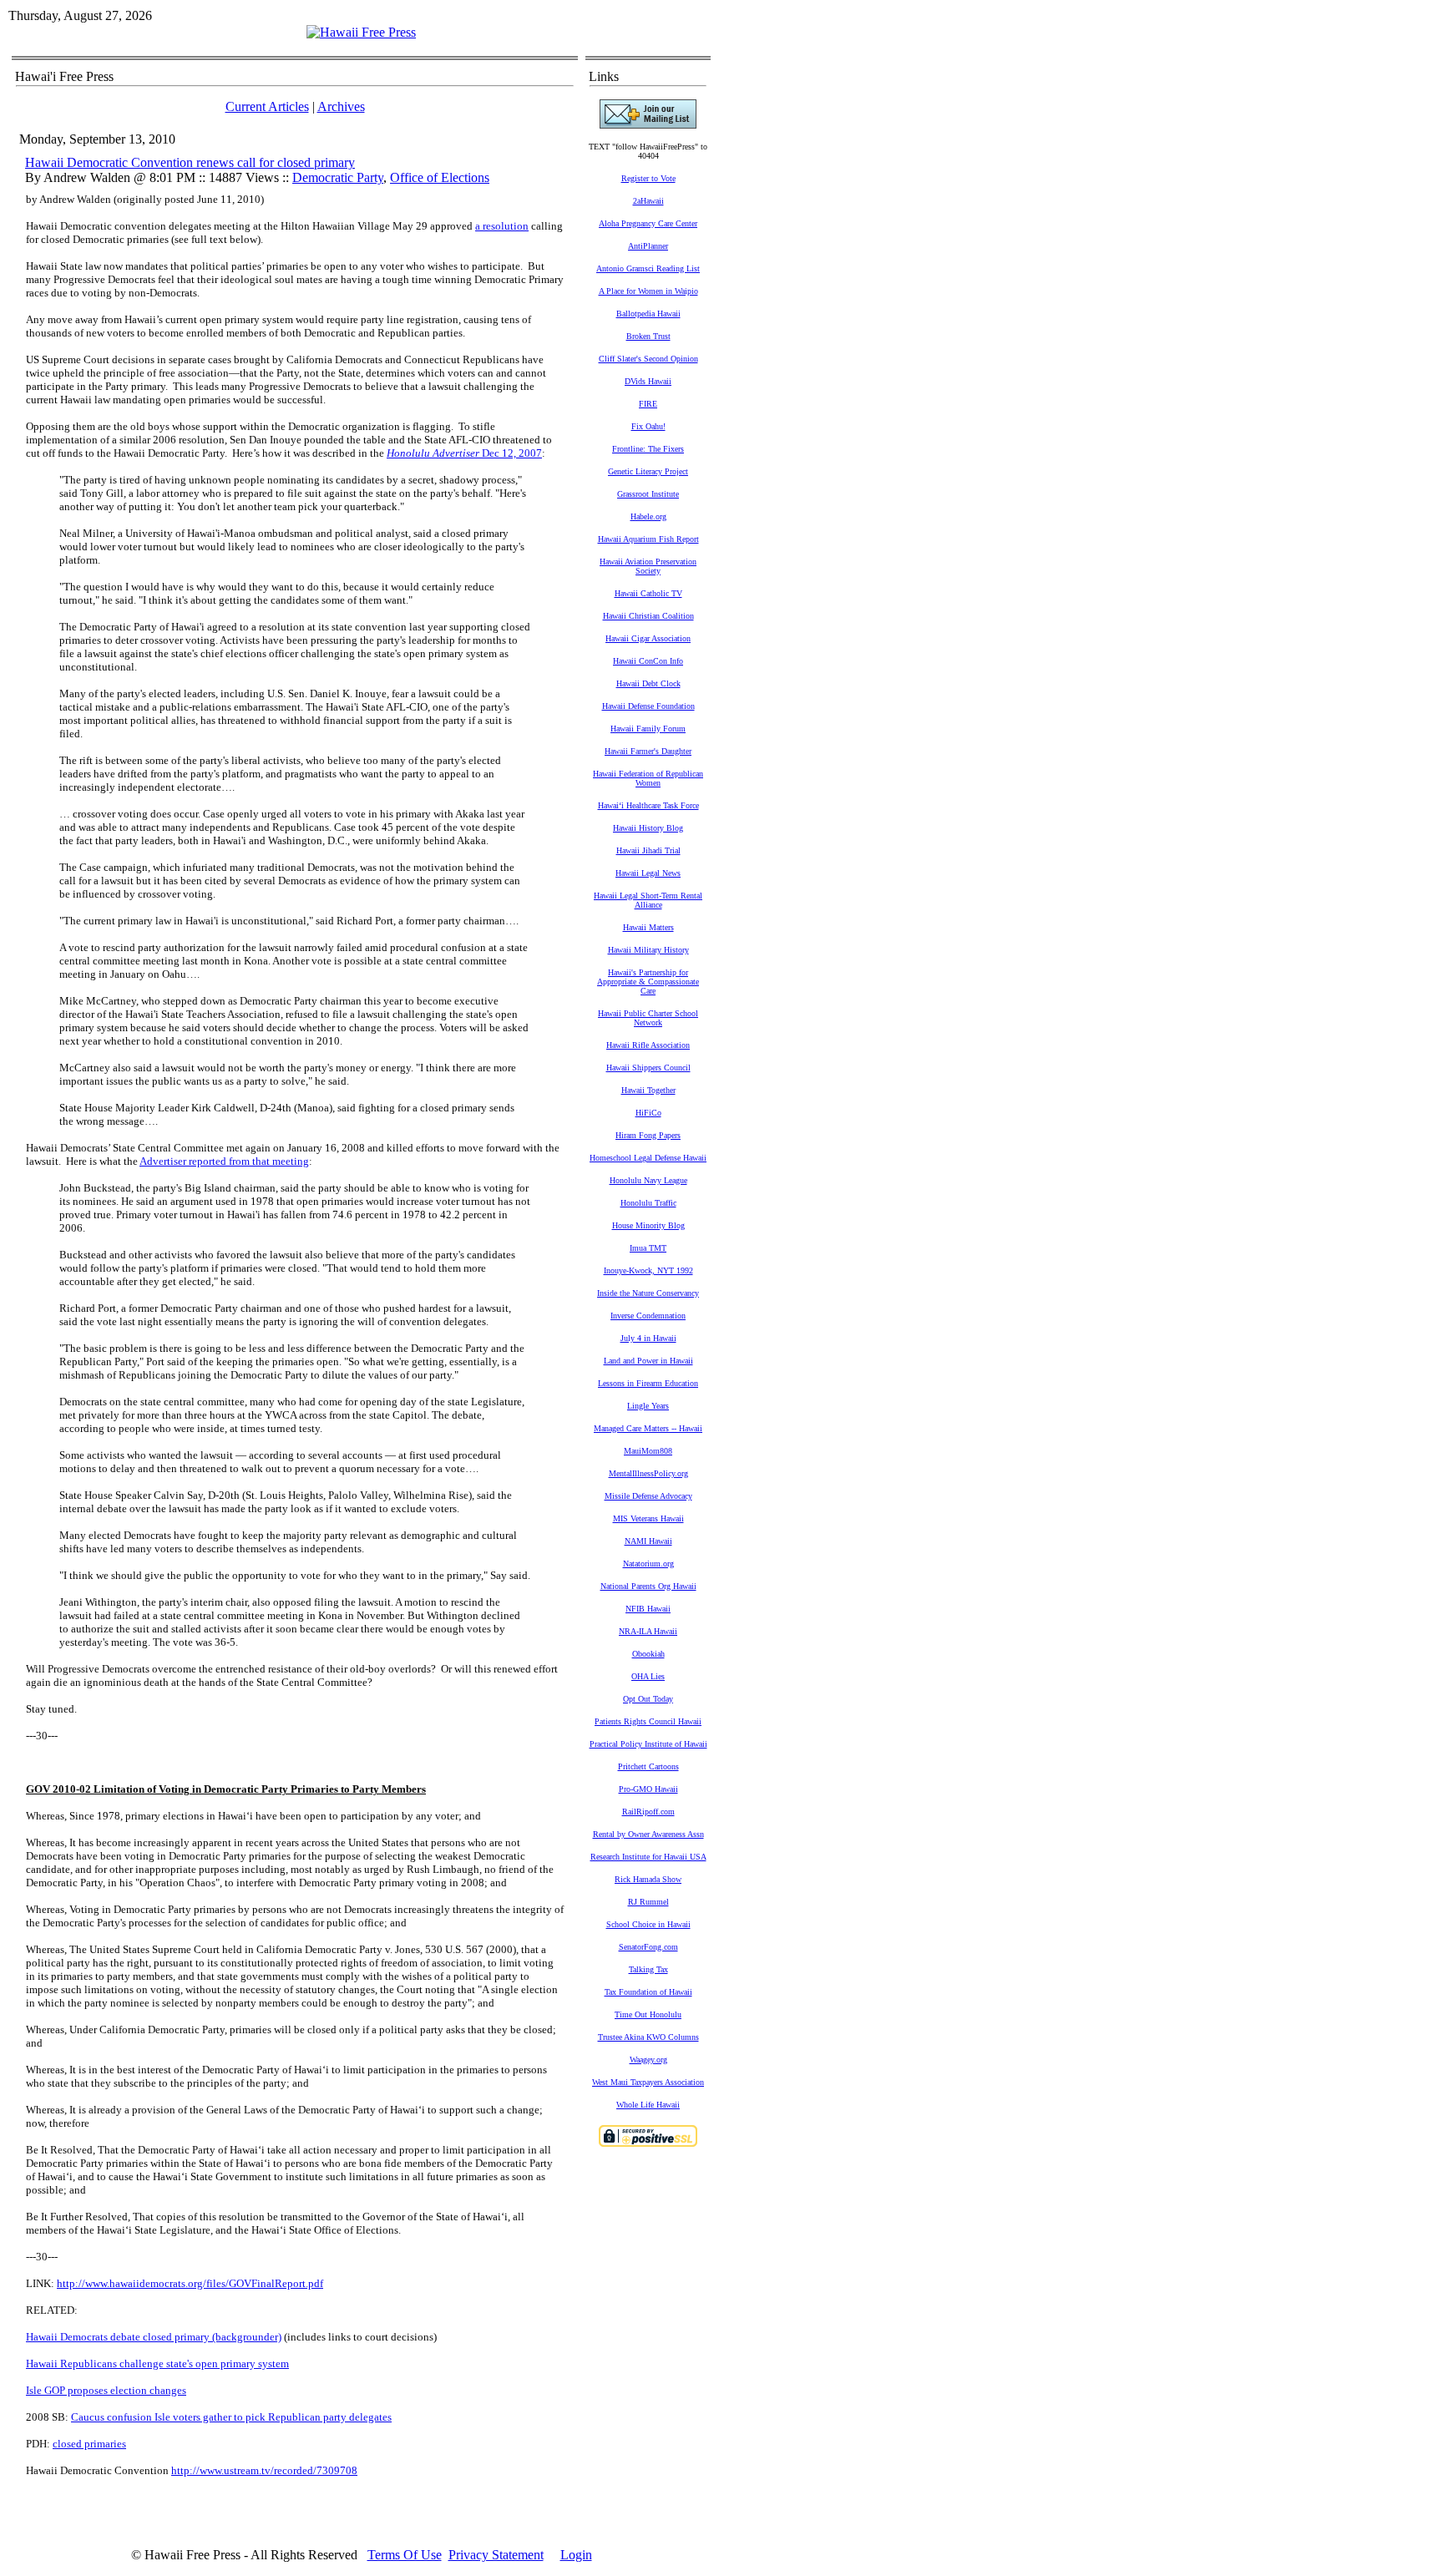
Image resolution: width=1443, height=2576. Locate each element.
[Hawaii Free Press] (361, 32)
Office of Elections (440, 177)
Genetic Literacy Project (648, 471)
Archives (341, 106)
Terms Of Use (405, 2555)
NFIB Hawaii (648, 1609)
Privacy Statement (496, 2555)
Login (576, 2555)
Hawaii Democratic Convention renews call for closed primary (190, 162)
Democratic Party (338, 177)
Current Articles (267, 106)
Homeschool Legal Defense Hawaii (648, 1158)
